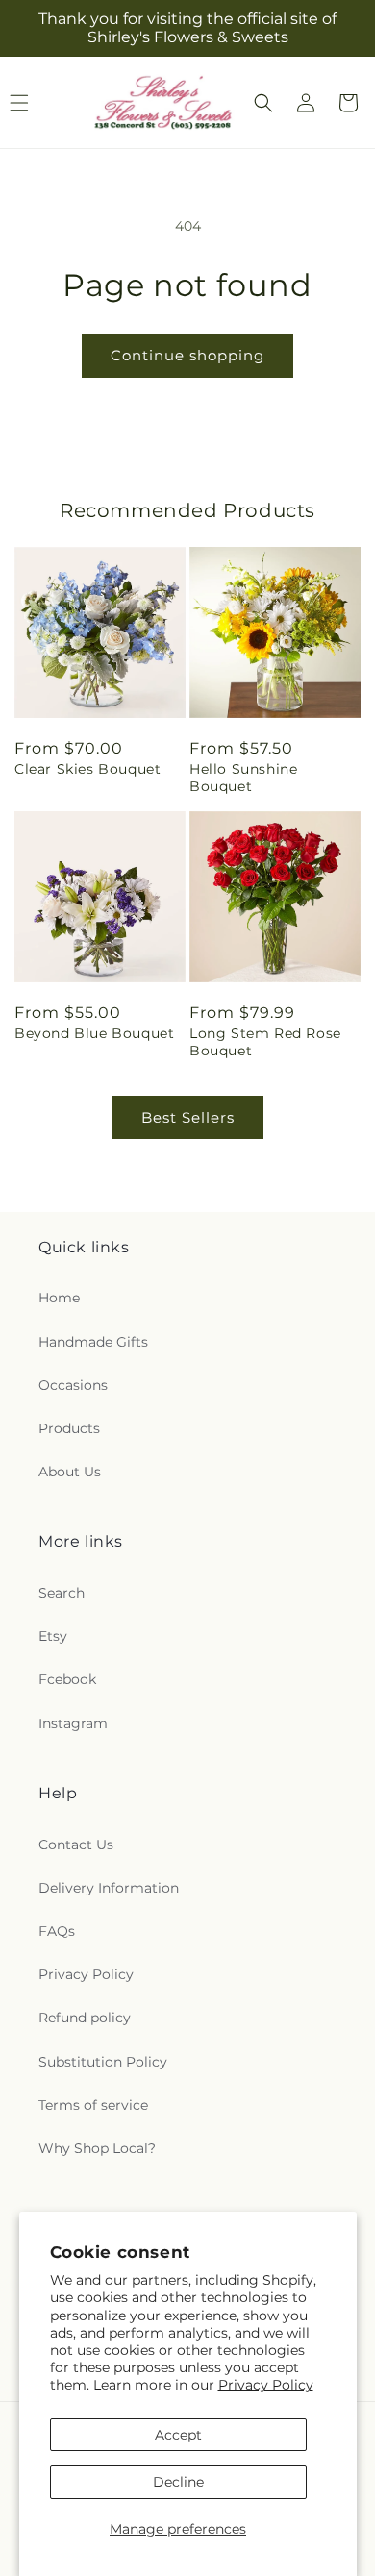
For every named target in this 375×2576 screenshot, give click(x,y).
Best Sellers (188, 1117)
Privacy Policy (266, 2385)
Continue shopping (187, 355)
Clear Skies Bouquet (87, 769)
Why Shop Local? (97, 2148)
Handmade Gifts (93, 1342)
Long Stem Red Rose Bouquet (265, 1042)
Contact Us (76, 1845)
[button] (263, 103)
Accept (178, 2435)
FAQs (57, 1931)
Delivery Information (109, 1888)
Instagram (73, 1723)
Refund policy (85, 2018)
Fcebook (67, 1679)
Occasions (73, 1385)
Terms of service (93, 2105)
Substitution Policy (103, 2062)
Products (69, 1428)
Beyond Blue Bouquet (94, 1033)
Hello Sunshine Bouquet (243, 778)
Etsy (53, 1636)
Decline (178, 2482)
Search (62, 1593)
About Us (70, 1472)
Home (59, 1298)
